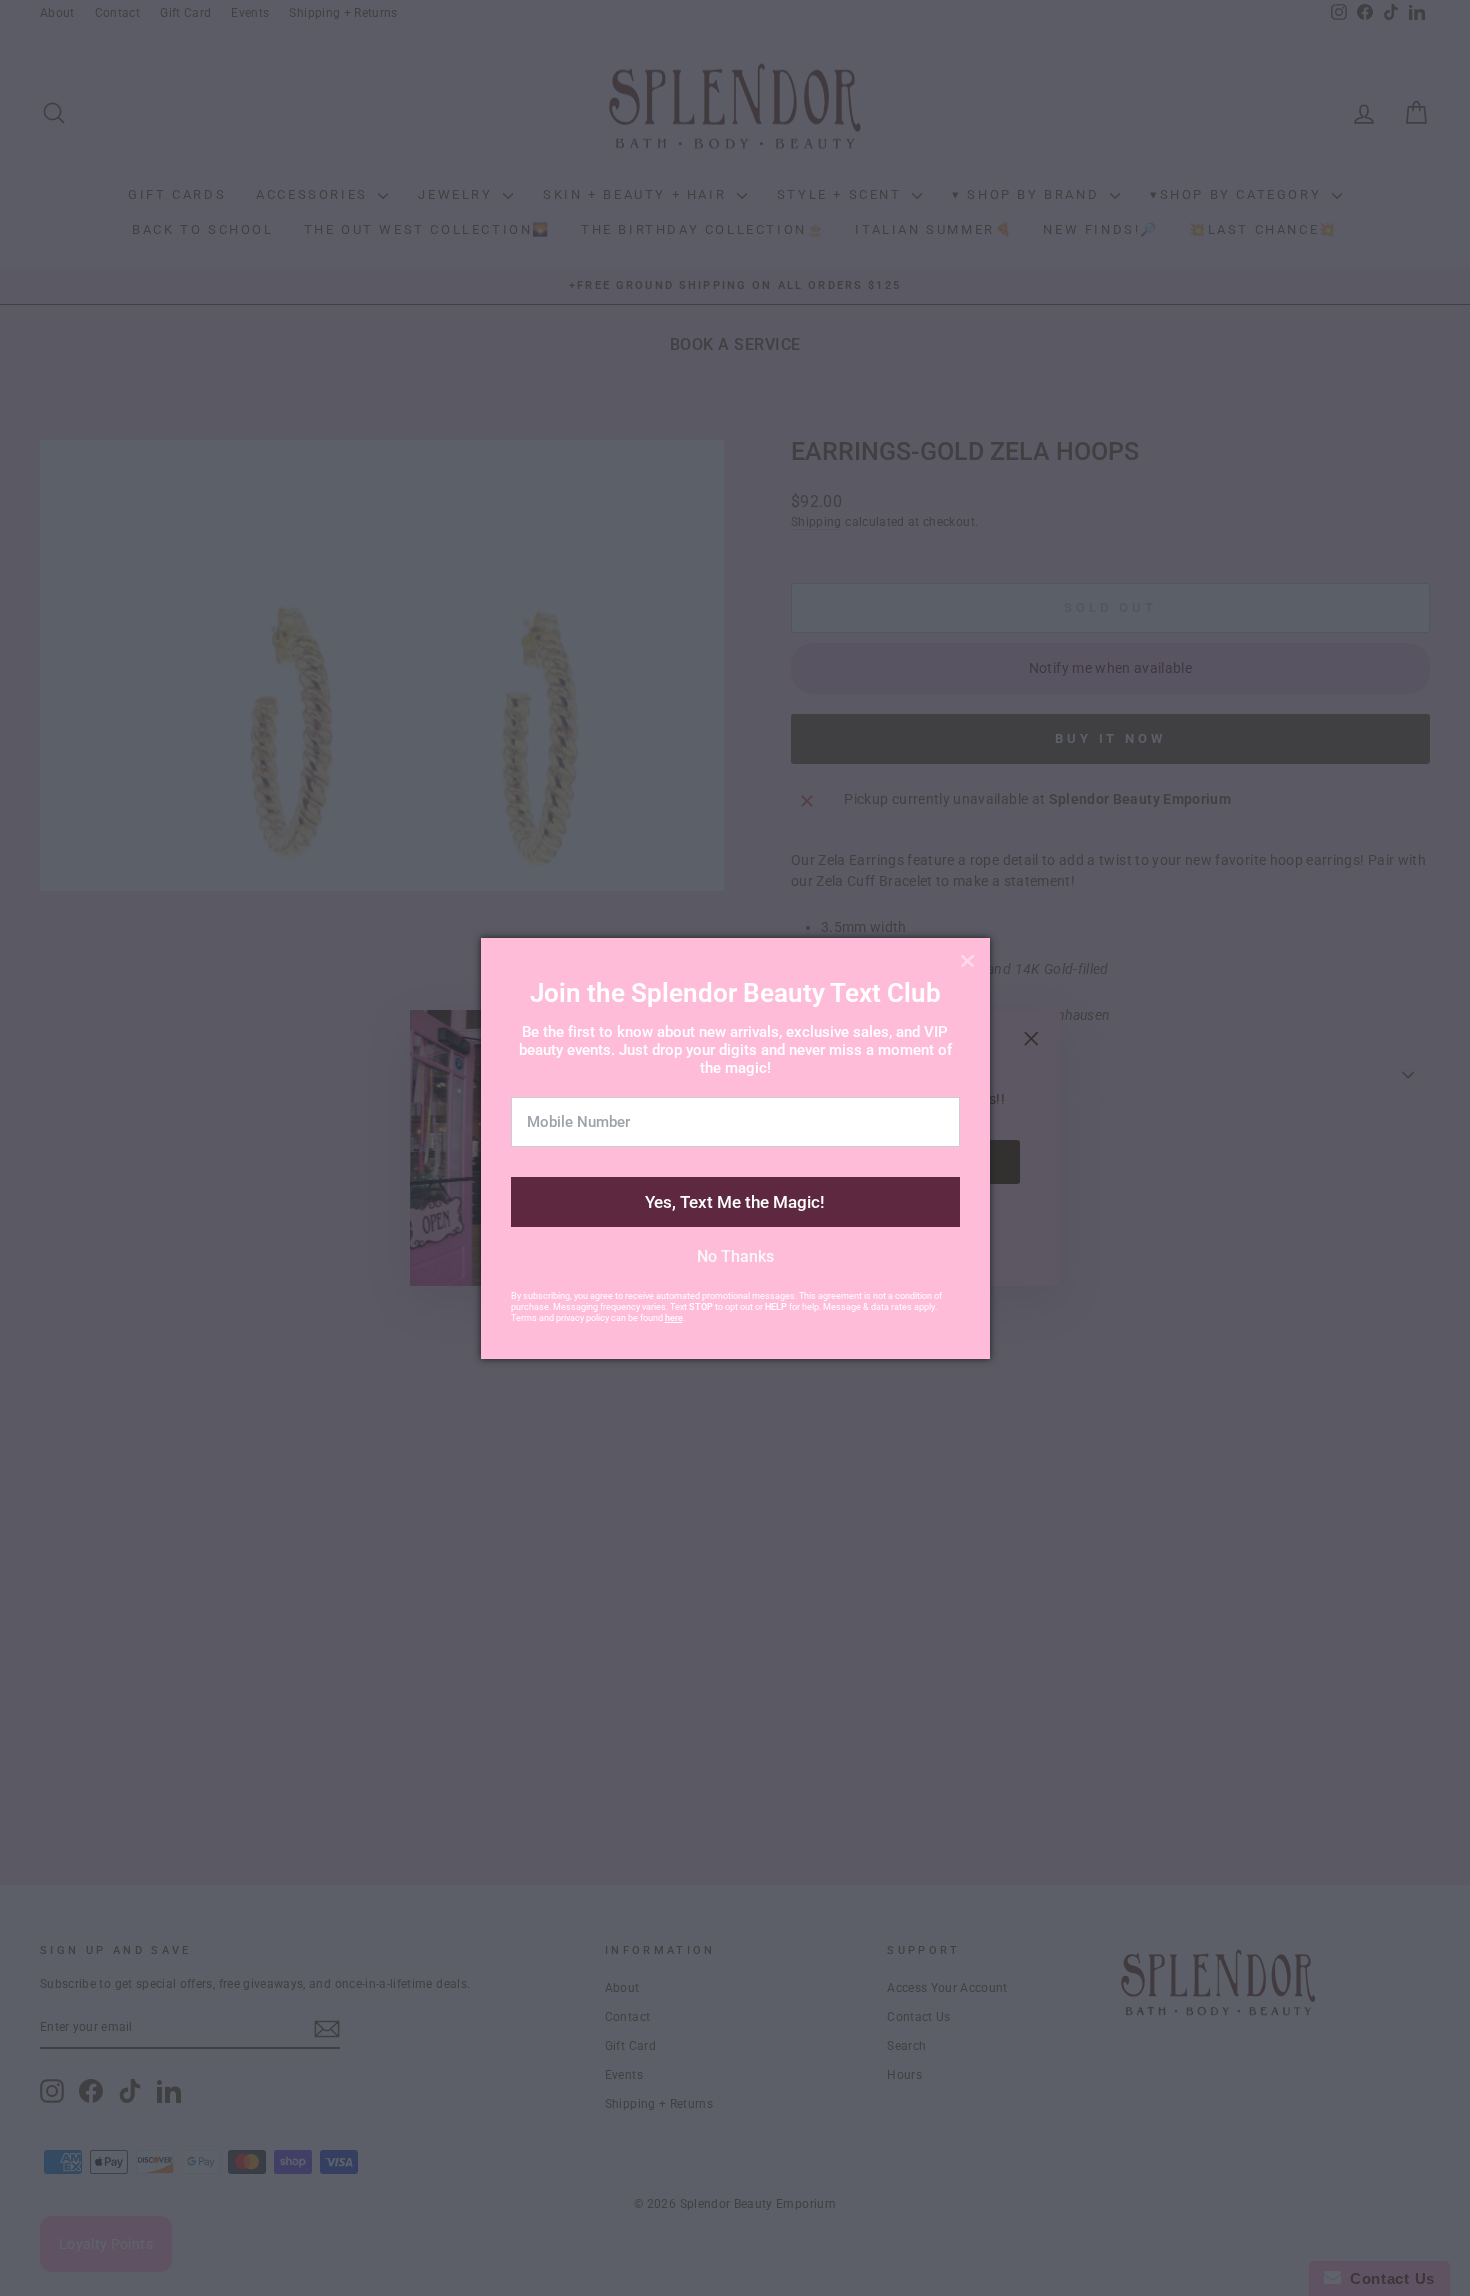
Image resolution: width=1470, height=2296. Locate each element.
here (674, 1318)
